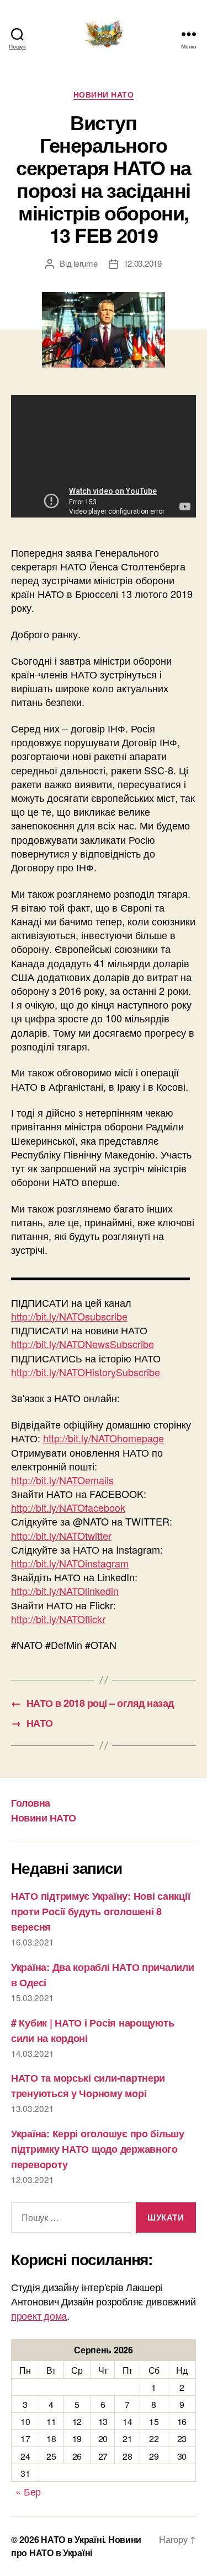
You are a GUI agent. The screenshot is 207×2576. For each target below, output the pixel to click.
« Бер (28, 2491)
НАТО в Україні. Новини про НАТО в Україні (76, 2546)
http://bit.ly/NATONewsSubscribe (83, 1344)
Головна (31, 1803)
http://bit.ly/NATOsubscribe (69, 1316)
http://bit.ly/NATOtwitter (61, 1535)
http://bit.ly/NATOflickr (58, 1619)
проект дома (39, 2315)
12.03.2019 (143, 263)
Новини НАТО (104, 95)
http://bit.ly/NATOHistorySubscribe (86, 1372)
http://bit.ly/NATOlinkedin (65, 1591)
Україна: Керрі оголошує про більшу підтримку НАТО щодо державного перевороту (98, 2149)
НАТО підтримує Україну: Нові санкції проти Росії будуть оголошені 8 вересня (100, 1911)
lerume (85, 263)
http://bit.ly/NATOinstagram (70, 1563)
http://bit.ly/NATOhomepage (104, 1438)
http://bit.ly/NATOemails (62, 1480)
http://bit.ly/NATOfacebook (68, 1507)
